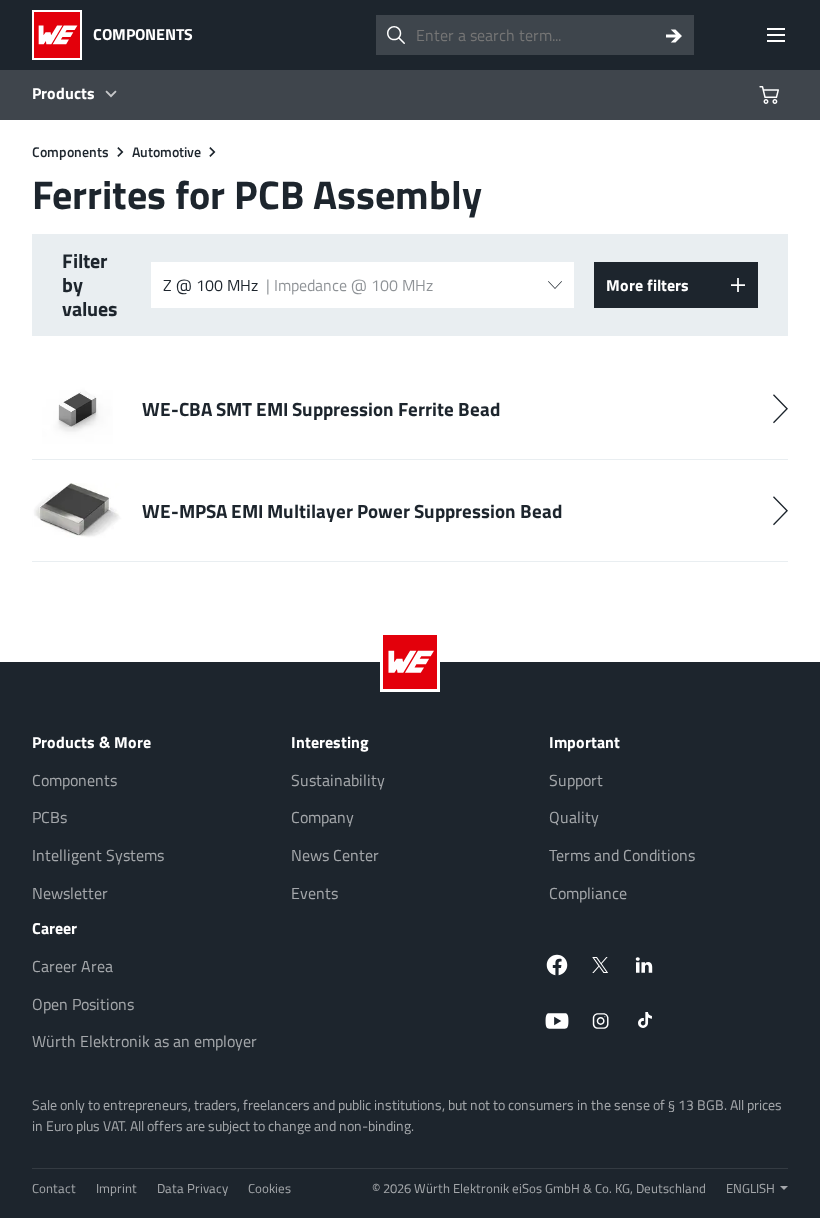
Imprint (116, 1188)
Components (74, 780)
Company (322, 817)
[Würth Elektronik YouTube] (557, 1021)
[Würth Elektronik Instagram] (601, 1021)
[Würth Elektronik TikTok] (645, 1021)
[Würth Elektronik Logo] (62, 35)
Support (576, 780)
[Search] (674, 35)
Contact (54, 1188)
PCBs (49, 817)
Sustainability (338, 780)
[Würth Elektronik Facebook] (557, 965)
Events (314, 893)
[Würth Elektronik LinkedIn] (645, 965)
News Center (335, 855)
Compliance (588, 893)
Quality (574, 817)
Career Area (72, 966)
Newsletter (70, 893)
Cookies (269, 1188)
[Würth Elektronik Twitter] (601, 965)
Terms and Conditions (622, 855)
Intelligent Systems (98, 855)
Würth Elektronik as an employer (144, 1041)
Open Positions (83, 1004)
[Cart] (772, 95)
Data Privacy (192, 1188)
